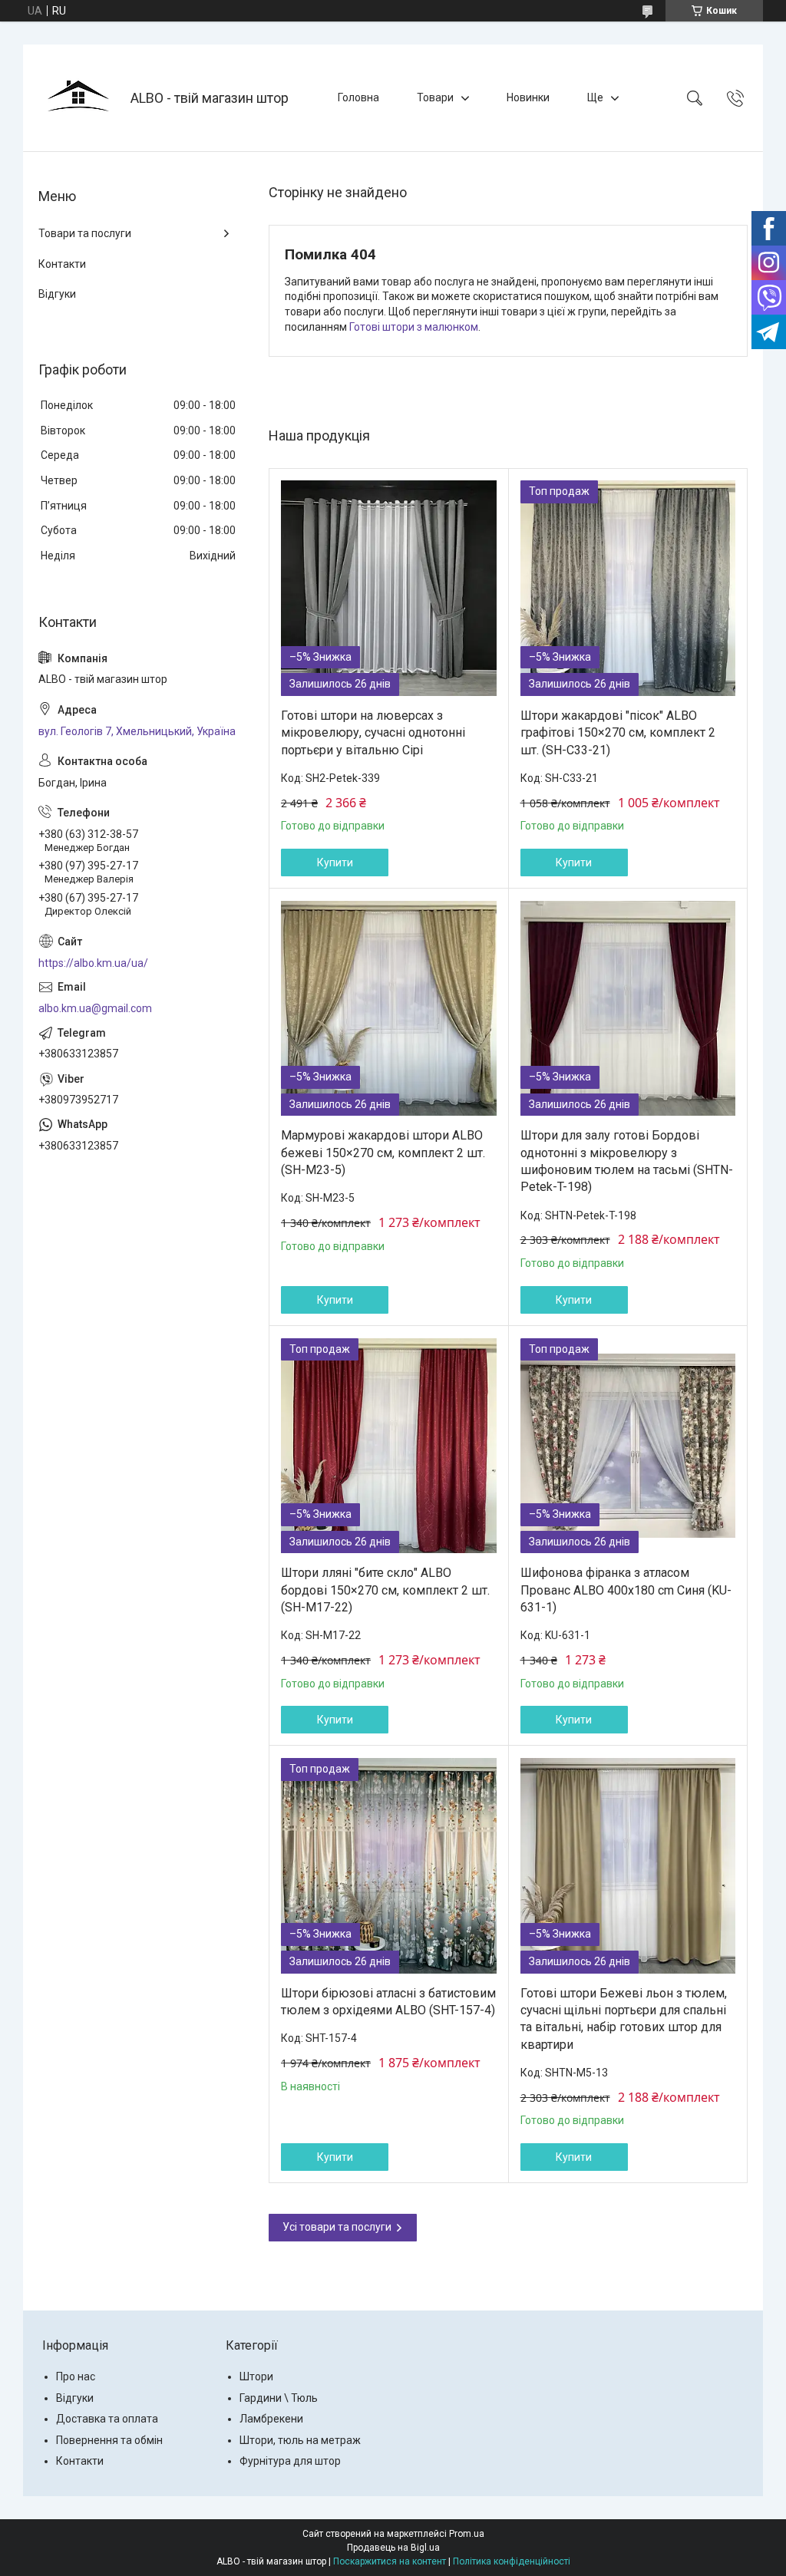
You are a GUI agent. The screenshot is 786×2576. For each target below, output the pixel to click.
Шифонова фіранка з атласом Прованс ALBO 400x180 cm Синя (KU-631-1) (626, 1590)
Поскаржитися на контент (390, 2561)
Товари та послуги (85, 233)
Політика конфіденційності (512, 2561)
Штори (256, 2376)
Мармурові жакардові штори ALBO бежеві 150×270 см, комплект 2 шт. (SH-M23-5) (383, 1153)
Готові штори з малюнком (414, 327)
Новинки (528, 97)
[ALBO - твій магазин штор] (79, 98)
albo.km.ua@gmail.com (95, 1008)
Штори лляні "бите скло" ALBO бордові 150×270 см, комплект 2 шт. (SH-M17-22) (385, 1590)
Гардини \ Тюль (279, 2398)
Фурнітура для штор (290, 2461)
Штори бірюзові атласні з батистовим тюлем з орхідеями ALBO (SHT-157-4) (388, 2002)
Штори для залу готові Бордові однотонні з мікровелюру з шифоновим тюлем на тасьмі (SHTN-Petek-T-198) (627, 1161)
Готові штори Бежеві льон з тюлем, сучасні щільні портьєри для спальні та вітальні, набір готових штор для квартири (624, 2019)
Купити (335, 863)
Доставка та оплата (107, 2419)
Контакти (62, 264)
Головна (358, 97)
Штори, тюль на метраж (300, 2440)
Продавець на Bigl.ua (393, 2548)
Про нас (76, 2376)
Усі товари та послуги (337, 2227)
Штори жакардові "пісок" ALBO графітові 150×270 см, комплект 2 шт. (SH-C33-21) (618, 733)
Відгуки (57, 294)
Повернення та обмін (109, 2440)
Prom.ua (467, 2534)
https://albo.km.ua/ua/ (93, 963)
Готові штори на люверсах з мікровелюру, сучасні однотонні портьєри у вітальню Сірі (373, 733)
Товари (435, 97)
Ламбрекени (271, 2419)
